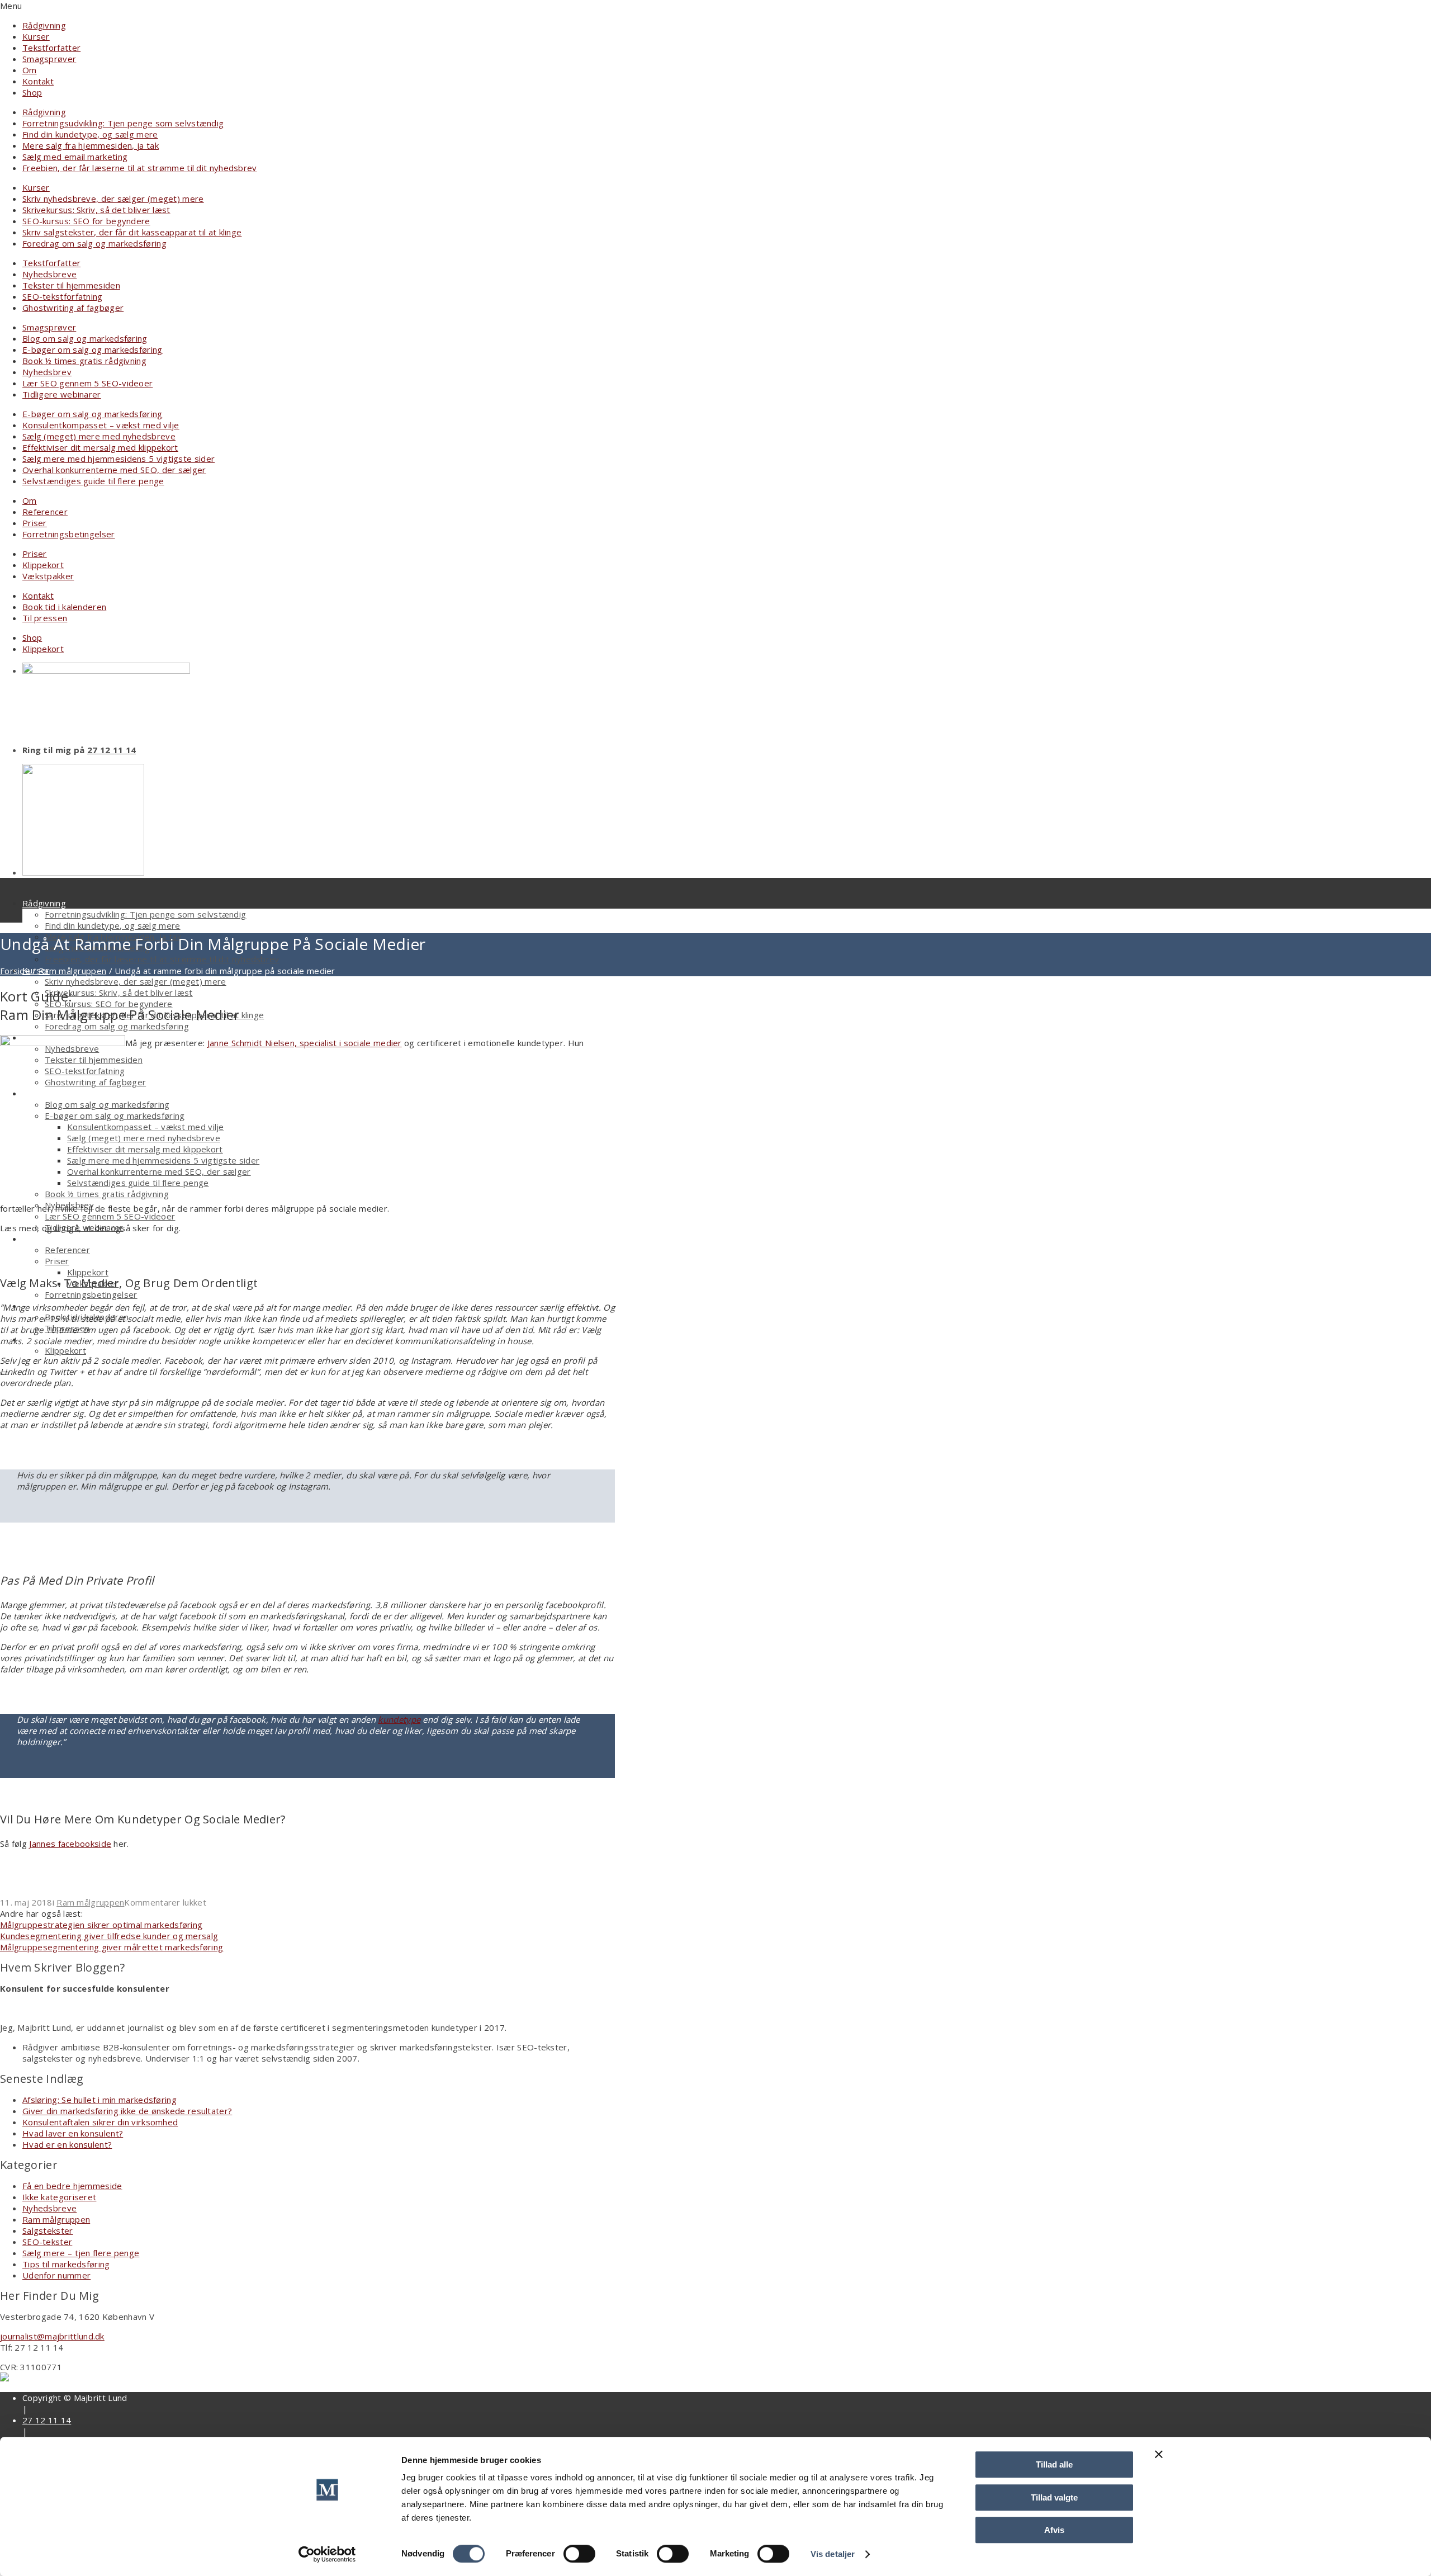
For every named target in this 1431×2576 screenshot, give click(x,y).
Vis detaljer (833, 2554)
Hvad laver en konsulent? (73, 2133)
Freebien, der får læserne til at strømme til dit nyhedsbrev (140, 168)
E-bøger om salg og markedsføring (93, 349)
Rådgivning (44, 25)
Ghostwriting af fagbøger (73, 308)
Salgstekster (48, 2230)
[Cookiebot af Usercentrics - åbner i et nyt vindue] (327, 2554)
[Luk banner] (1159, 2454)
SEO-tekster (47, 2242)
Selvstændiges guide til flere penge (93, 481)
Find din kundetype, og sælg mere (90, 134)
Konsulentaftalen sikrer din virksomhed (100, 2122)
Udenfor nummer (56, 2275)
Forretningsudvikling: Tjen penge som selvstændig (123, 123)
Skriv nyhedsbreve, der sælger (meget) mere (113, 198)
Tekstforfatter (51, 48)
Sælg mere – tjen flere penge (81, 2253)
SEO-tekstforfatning (63, 296)
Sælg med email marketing (75, 157)
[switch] (579, 2554)
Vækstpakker (48, 576)
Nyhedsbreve (49, 274)
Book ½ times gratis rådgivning (84, 361)
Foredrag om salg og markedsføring (94, 243)
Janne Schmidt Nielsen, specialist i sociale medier (305, 1043)
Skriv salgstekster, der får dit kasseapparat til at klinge (132, 232)
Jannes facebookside (70, 1844)
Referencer (45, 512)
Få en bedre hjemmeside (72, 2186)
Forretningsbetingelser (69, 534)
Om (30, 70)
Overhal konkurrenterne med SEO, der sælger (114, 470)
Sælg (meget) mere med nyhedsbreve (99, 436)
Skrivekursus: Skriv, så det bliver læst (96, 210)
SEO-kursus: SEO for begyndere (86, 221)
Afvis (1054, 2530)
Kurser (36, 36)
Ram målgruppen (72, 971)
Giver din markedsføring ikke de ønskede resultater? (127, 2111)
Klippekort (43, 565)
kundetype (399, 1719)
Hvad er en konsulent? (67, 2144)
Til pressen (45, 618)
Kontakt (38, 81)
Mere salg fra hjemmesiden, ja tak (91, 145)
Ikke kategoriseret (59, 2197)
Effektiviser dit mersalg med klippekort (100, 447)
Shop (32, 92)
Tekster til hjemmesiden (71, 285)
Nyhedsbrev (47, 372)
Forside (15, 971)
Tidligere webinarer (62, 394)
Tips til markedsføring (66, 2264)
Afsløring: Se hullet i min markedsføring (99, 2100)
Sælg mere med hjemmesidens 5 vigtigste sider (119, 459)
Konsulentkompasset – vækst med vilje (101, 425)
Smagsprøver (49, 59)
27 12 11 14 (112, 750)
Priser (35, 523)
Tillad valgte (1054, 2497)
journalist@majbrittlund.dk (52, 2336)
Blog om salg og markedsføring (85, 338)
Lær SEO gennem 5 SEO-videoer (87, 383)
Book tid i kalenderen (64, 607)
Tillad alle (1054, 2464)
